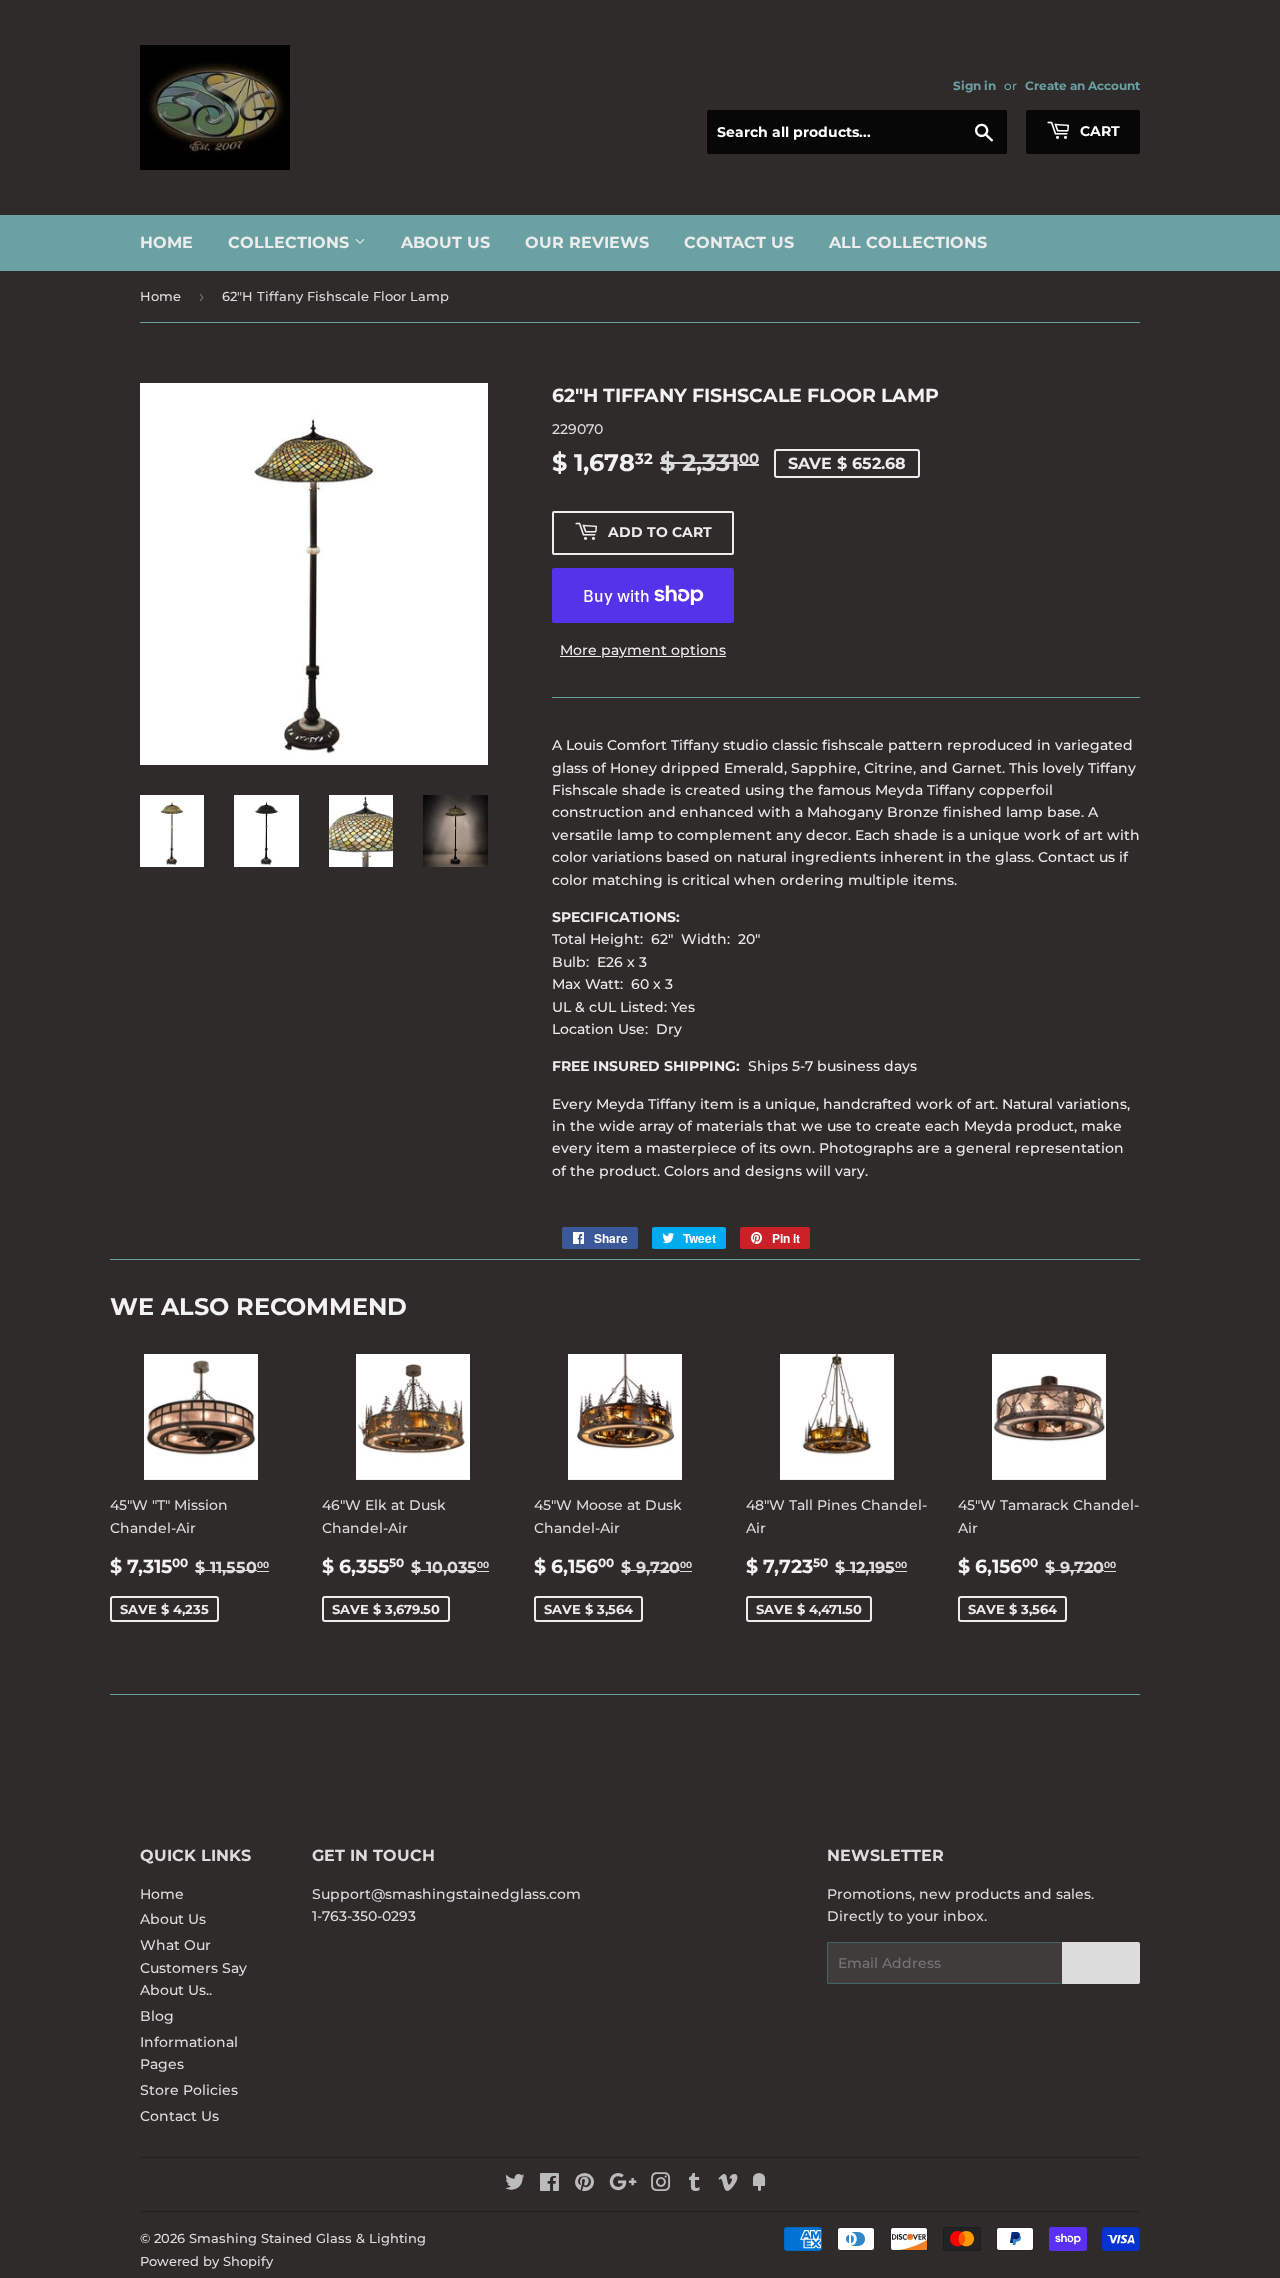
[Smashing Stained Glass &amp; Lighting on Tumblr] (694, 2185)
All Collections (908, 242)
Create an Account (1082, 85)
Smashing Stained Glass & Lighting (307, 2238)
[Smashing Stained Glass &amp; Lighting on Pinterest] (584, 2185)
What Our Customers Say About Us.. (193, 1967)
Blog (157, 2016)
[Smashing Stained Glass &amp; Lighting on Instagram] (661, 2185)
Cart (1098, 131)
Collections (291, 242)
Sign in (974, 85)
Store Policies (189, 2090)
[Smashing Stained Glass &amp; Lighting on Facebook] (549, 2185)
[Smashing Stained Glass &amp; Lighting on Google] (623, 2185)
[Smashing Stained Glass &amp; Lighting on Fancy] (759, 2185)
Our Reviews (587, 242)
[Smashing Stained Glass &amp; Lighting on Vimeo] (728, 2185)
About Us (445, 242)
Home (166, 242)
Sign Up (1101, 1963)
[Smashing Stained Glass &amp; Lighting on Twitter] (515, 2185)
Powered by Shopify (206, 2261)
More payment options (643, 650)
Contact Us (739, 242)
